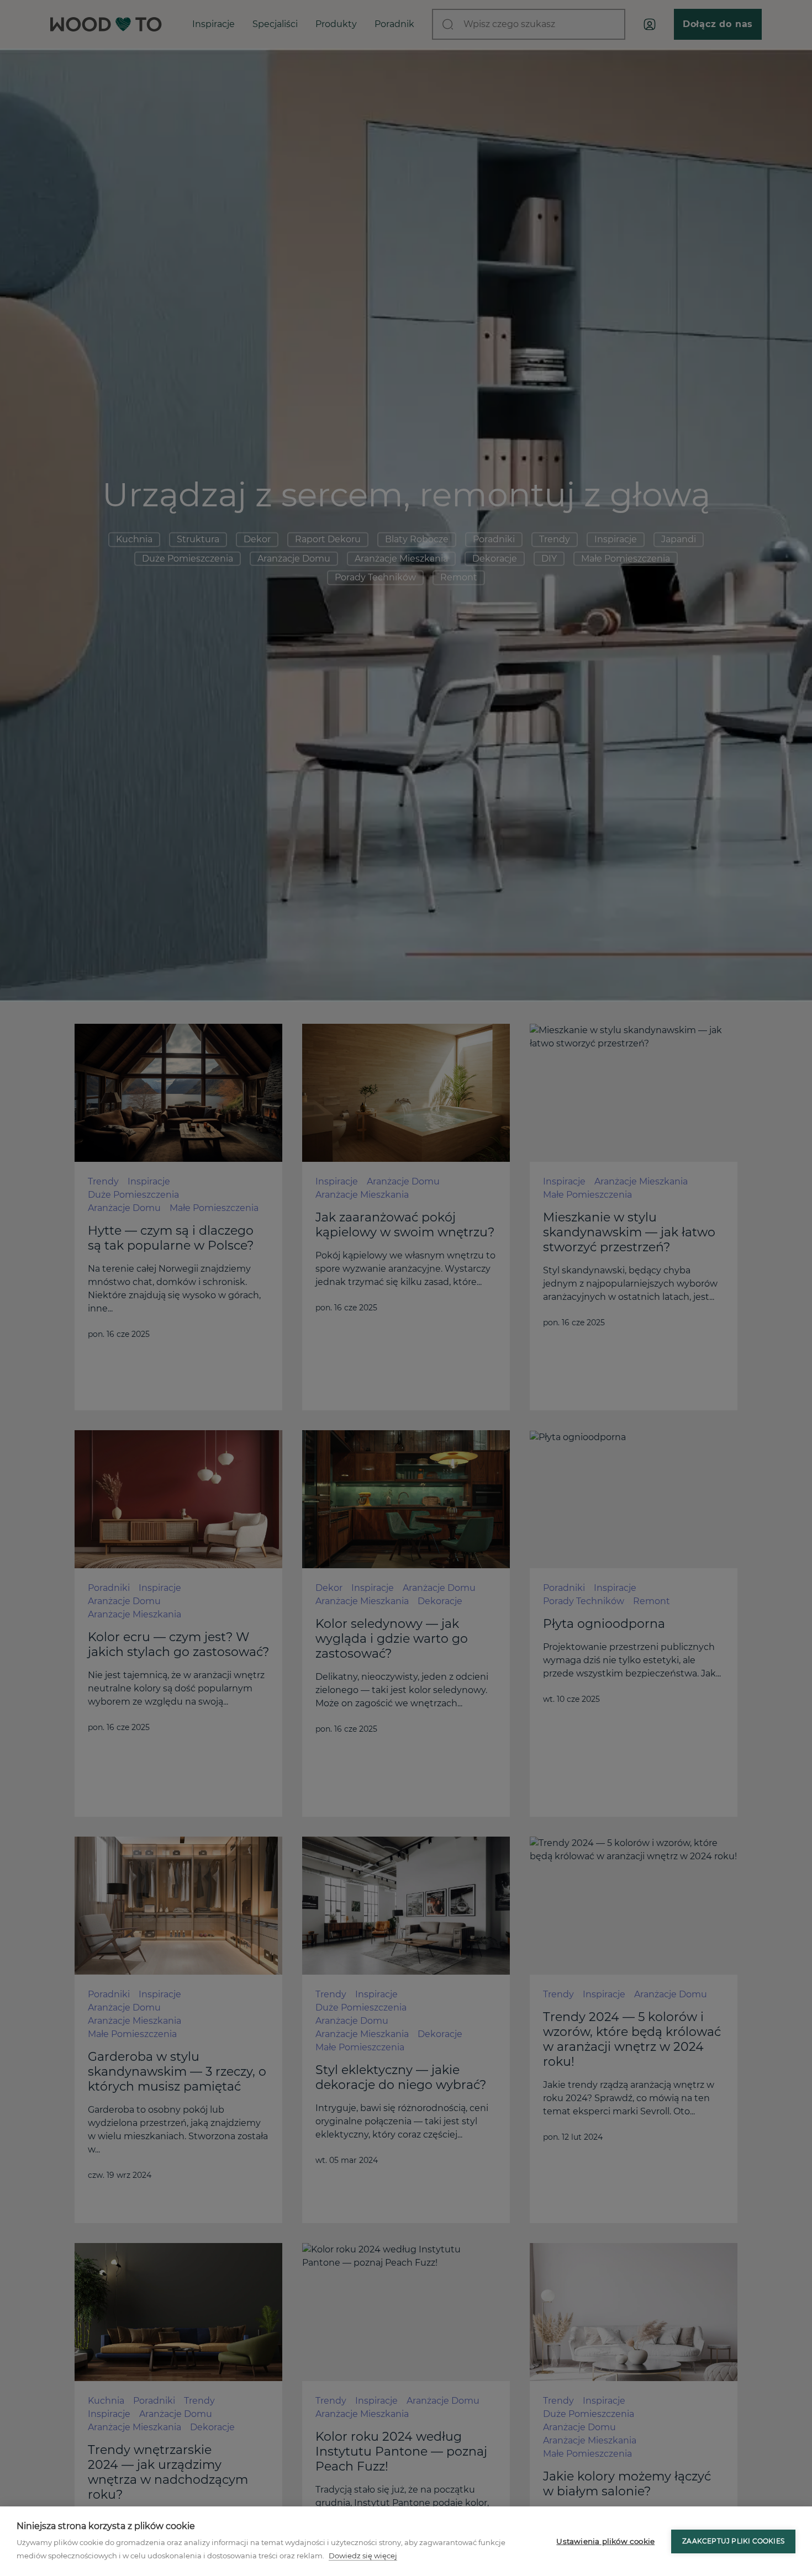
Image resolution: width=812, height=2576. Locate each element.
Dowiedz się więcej (363, 2556)
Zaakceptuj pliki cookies (733, 2541)
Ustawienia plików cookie (605, 2541)
